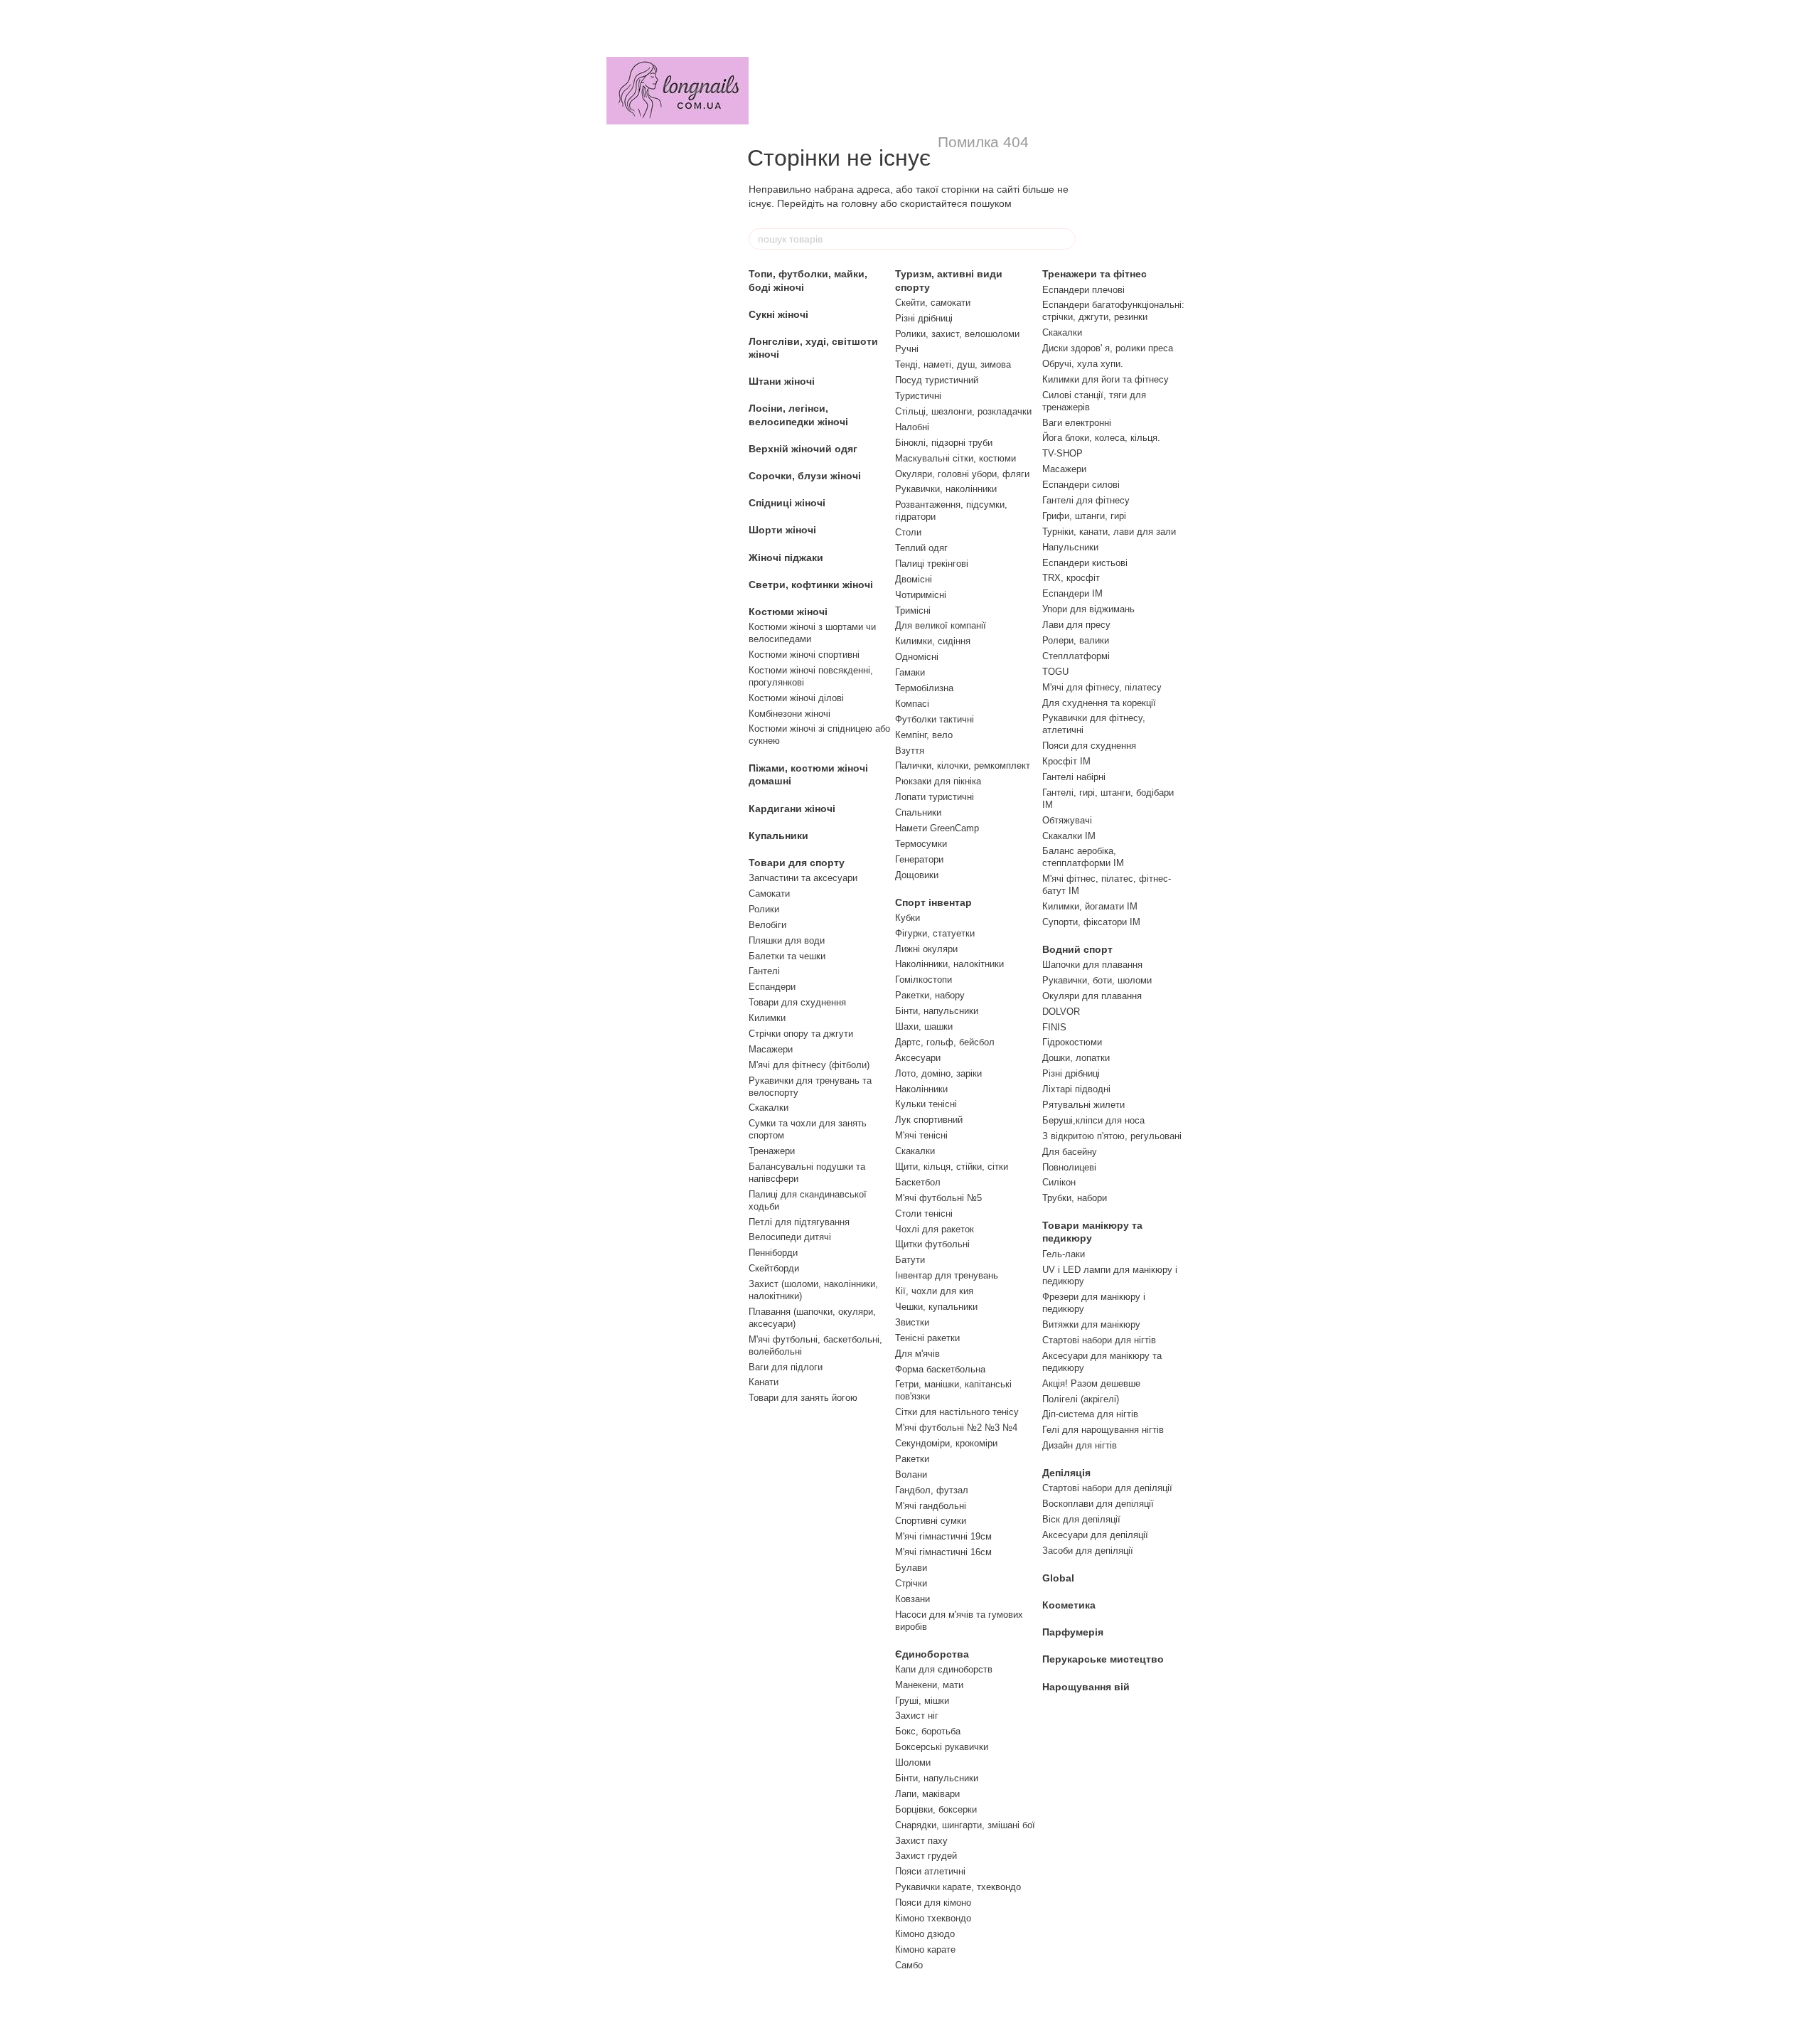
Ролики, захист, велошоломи (957, 334)
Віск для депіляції (1081, 1519)
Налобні (912, 427)
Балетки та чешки (787, 956)
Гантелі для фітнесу (1086, 500)
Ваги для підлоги (786, 1367)
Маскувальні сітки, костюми (955, 458)
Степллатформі (1076, 656)
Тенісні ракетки (927, 1338)
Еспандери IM (1072, 593)
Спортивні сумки (931, 1521)
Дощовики (917, 875)
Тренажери (772, 1151)
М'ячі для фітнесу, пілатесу (1102, 687)
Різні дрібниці (924, 318)
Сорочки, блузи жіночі (805, 476)
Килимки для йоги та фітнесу (1106, 379)
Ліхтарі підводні (1076, 1089)
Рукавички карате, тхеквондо (958, 1887)
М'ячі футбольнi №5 (938, 1198)
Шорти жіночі (782, 530)
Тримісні (913, 610)
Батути (910, 1260)
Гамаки (910, 672)
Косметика (1069, 1605)
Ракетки (912, 1459)
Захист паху (921, 1841)
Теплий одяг (921, 548)
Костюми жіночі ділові (796, 698)
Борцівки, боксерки (936, 1809)
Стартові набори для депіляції (1107, 1488)
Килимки (767, 1018)
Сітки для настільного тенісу (957, 1412)
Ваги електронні (1077, 423)
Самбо (909, 1965)
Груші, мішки (922, 1701)
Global (1058, 1578)
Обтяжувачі (1067, 820)
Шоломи (913, 1762)
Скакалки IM (1069, 836)
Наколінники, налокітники (949, 964)
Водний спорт (1077, 949)
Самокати (769, 894)
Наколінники (921, 1089)
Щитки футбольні (932, 1244)
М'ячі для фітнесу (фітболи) (809, 1065)
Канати (764, 1382)
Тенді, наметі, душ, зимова (953, 364)
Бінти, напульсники (937, 1011)
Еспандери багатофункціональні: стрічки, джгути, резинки (1113, 311)
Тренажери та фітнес (1094, 274)
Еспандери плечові (1083, 290)
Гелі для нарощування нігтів (1103, 1430)
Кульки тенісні (926, 1104)
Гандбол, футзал (932, 1490)
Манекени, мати (929, 1685)
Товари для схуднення (797, 1002)
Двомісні (914, 579)
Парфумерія (1073, 1632)
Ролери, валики (1076, 640)
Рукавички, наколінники (946, 489)
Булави (911, 1568)
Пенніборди (773, 1253)
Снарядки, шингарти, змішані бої (965, 1825)
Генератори (919, 859)
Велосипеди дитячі (790, 1237)
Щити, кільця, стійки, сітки (952, 1167)
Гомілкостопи (924, 980)
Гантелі (764, 971)
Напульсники (1070, 547)
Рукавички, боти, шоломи (1097, 980)
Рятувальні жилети (1083, 1105)
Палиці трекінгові (932, 564)
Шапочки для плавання (1092, 965)
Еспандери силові (1081, 485)
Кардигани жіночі (792, 809)
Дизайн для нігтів (1080, 1445)
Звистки (912, 1322)
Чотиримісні (921, 595)
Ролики (764, 909)
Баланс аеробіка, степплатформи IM (1083, 857)
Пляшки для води (787, 940)
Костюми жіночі (788, 612)
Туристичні (918, 396)
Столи (908, 532)
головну (859, 203)
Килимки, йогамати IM (1090, 906)
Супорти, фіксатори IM (1091, 922)
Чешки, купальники (936, 1307)
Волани (911, 1474)
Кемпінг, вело (924, 735)
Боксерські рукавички (942, 1747)
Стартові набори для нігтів (1099, 1340)
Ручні (907, 349)
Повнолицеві (1069, 1167)
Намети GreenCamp (937, 828)
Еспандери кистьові (1085, 563)
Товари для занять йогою (803, 1398)
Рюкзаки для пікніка (938, 781)
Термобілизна (924, 688)
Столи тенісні (924, 1213)
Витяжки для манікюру (1091, 1324)
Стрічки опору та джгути (801, 1034)
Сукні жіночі (778, 314)
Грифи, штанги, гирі (1084, 516)
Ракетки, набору (930, 995)
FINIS (1054, 1027)
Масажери (771, 1049)
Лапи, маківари (927, 1794)
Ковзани (912, 1599)
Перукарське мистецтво (1103, 1659)
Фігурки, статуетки (935, 933)
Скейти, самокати (933, 303)
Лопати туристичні (935, 797)
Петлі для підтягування (799, 1222)
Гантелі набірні (1074, 777)
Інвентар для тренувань (947, 1275)
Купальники (778, 836)
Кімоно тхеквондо (933, 1918)
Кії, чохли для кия (934, 1291)
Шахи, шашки (924, 1026)
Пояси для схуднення (1089, 746)
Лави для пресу (1076, 625)
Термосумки (921, 844)
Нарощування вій (1086, 1687)
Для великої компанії (941, 625)
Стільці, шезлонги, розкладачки (963, 411)
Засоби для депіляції (1088, 1551)
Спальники (918, 812)
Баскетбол (918, 1182)
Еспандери (772, 987)
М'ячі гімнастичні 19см (943, 1536)
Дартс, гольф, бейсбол (945, 1042)
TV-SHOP (1062, 453)
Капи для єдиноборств (944, 1669)
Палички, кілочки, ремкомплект (963, 766)
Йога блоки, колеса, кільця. (1101, 438)
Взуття (910, 751)
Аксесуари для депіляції (1095, 1535)
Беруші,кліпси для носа (1093, 1120)
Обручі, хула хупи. (1083, 364)
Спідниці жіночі (787, 503)
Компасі (912, 704)
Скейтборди (774, 1268)
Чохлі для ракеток (935, 1229)
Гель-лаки (1064, 1254)
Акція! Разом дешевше (1091, 1383)
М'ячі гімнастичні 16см (943, 1552)
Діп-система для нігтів (1090, 1414)
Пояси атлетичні (930, 1871)
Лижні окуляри (926, 949)
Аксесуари (918, 1058)
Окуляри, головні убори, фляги (962, 474)
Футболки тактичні (935, 719)
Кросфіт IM (1066, 761)
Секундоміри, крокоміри (946, 1443)
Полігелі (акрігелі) (1081, 1399)
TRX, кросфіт (1071, 578)
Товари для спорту (797, 863)
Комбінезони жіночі (789, 714)
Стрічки (911, 1583)
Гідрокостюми (1072, 1042)
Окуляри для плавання (1092, 996)
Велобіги (767, 925)
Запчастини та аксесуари (803, 878)
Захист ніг (917, 1716)
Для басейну (1070, 1152)
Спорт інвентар (933, 902)
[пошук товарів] (1064, 239)
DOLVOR (1061, 1012)
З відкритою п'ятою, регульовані (1112, 1136)
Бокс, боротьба (928, 1731)
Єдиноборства (932, 1654)
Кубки (908, 918)
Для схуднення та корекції (1099, 703)
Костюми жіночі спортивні (804, 655)
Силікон (1059, 1182)
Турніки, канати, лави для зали (1109, 532)
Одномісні (917, 657)
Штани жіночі (782, 381)
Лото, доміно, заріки (938, 1073)
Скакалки (769, 1108)
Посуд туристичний (937, 380)
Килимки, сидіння (933, 641)
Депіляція (1066, 1473)
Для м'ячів (917, 1354)
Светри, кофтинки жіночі (811, 585)
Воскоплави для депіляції (1098, 1504)
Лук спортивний (929, 1120)
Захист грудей (926, 1856)
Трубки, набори (1075, 1198)
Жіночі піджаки (786, 558)
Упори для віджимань (1088, 609)
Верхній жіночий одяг (803, 449)
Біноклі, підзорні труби (944, 443)
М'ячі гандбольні (931, 1506)
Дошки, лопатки (1076, 1058)
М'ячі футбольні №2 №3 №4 (956, 1428)
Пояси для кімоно (933, 1903)
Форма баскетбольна (940, 1369)
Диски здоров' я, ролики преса (1108, 348)
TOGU (1055, 672)
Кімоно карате (925, 1949)
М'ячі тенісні (921, 1135)
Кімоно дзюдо (925, 1934)
